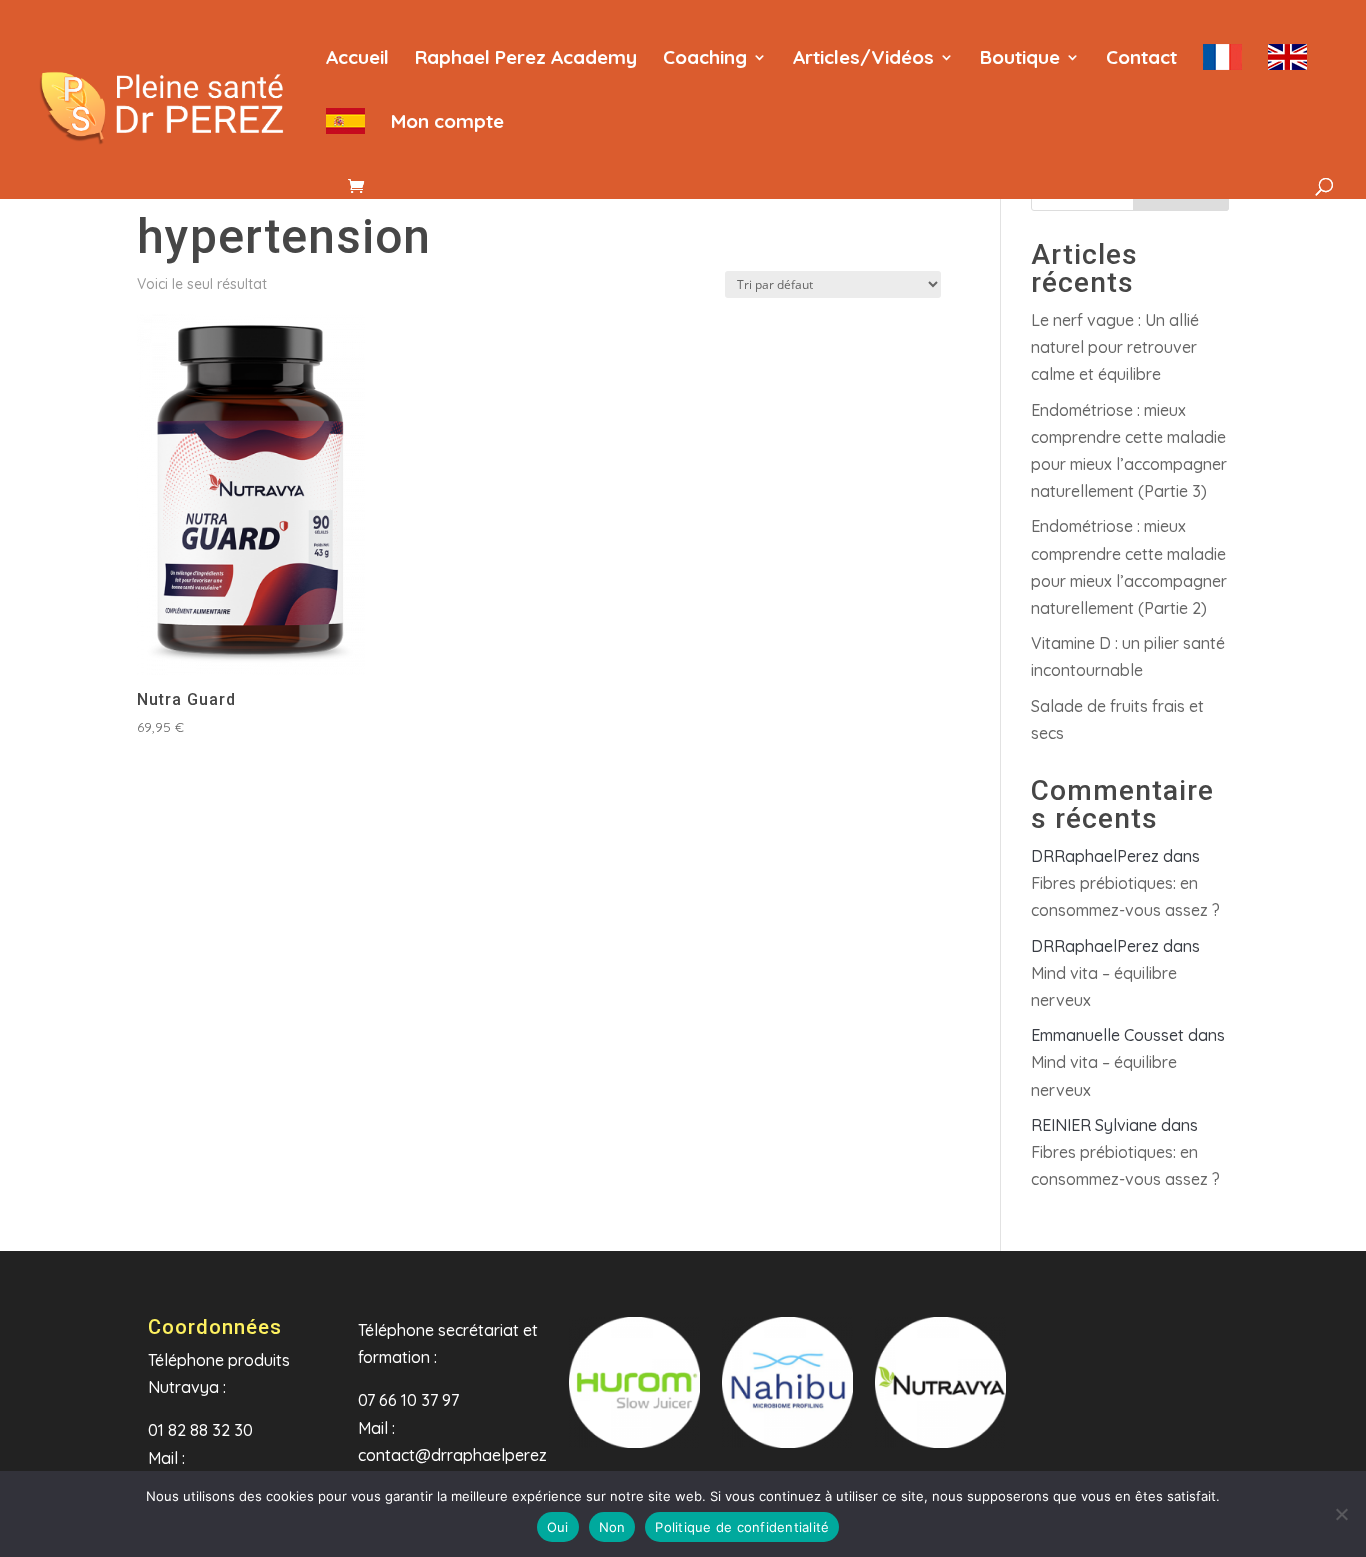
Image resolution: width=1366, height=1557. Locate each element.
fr (1222, 69)
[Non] (1341, 1514)
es (345, 133)
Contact (1141, 59)
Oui (558, 1527)
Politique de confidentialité (742, 1527)
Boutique (1020, 59)
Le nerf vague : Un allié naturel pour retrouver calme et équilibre (1115, 347)
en (1287, 69)
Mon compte (447, 123)
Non (612, 1527)
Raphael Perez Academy (526, 59)
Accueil (357, 59)
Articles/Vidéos (863, 59)
